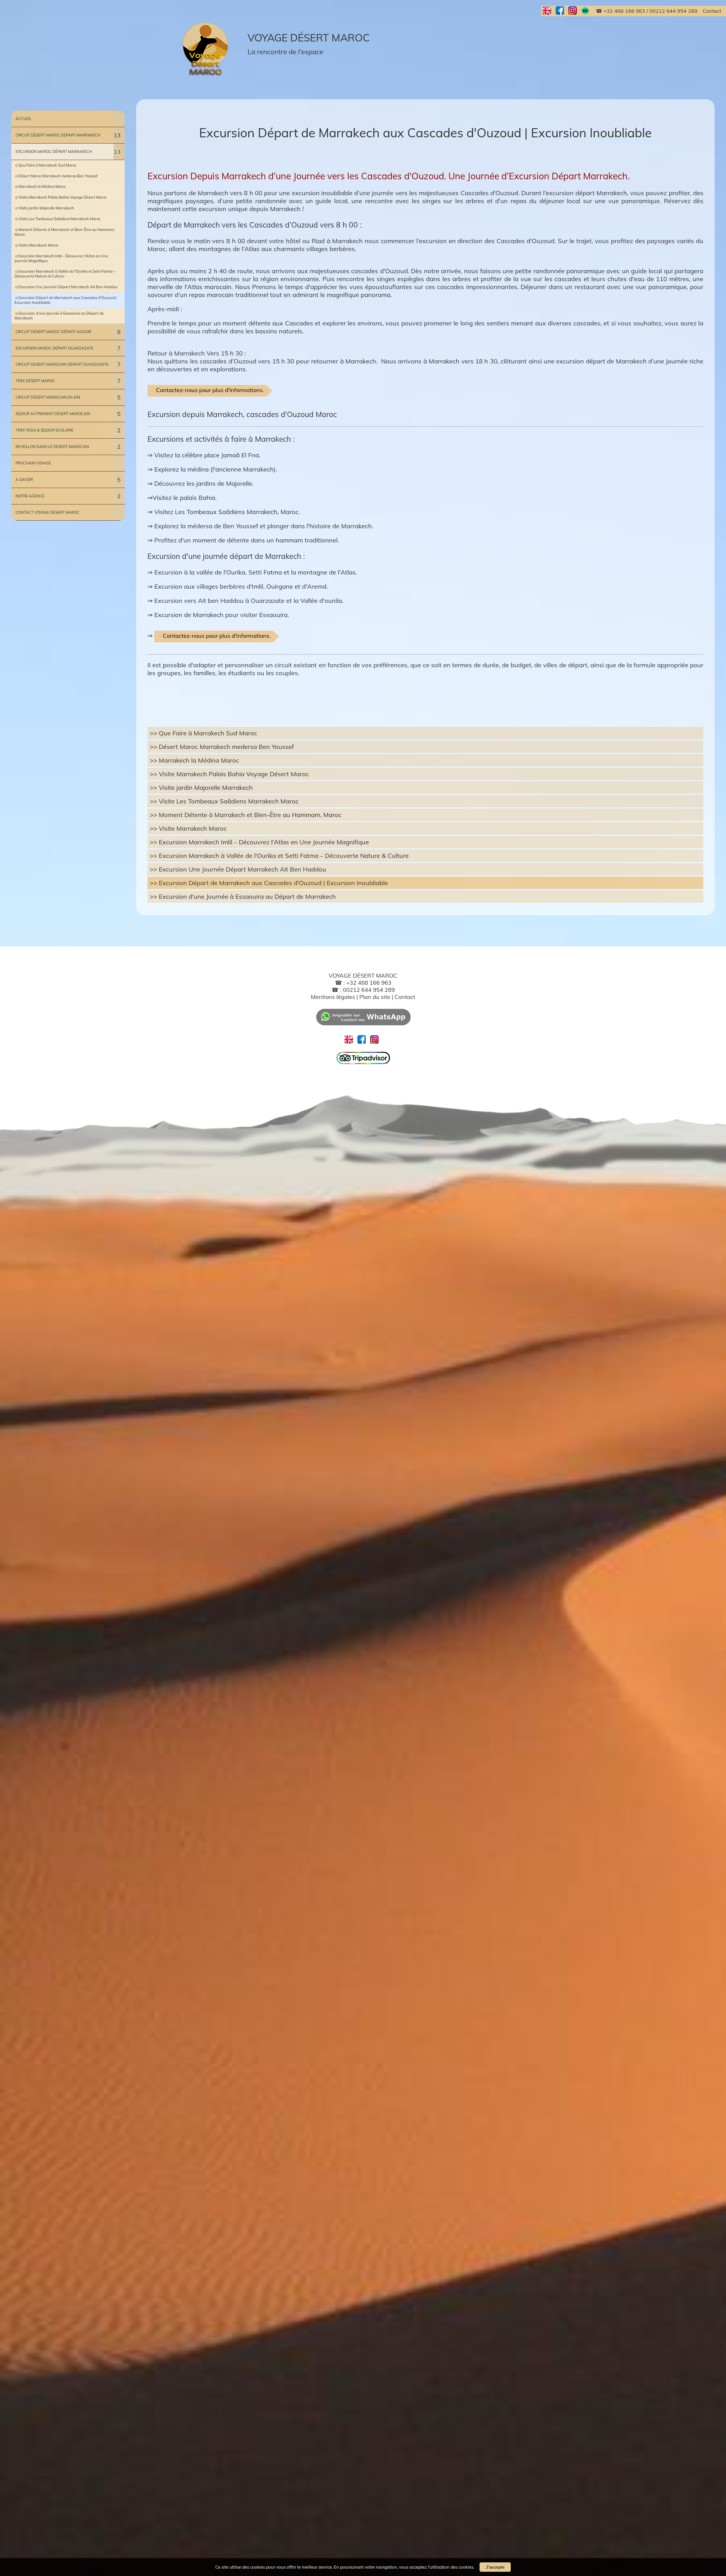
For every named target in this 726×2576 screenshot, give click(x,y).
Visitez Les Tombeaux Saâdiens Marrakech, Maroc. (227, 512)
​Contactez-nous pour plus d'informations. (210, 390)
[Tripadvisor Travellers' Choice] (587, 11)
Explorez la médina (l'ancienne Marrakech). (216, 469)
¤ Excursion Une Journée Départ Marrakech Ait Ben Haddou (66, 287)
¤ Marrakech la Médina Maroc (40, 186)
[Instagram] (575, 11)
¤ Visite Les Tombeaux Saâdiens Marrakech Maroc (57, 219)
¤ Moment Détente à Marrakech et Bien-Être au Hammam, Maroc (65, 232)
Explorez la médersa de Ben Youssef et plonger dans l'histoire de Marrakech (263, 526)
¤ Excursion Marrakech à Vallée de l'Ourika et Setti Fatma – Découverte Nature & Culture (65, 274)
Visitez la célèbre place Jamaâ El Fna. (207, 455)
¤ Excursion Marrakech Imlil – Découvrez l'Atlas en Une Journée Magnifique (61, 258)
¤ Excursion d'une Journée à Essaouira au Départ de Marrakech (59, 316)
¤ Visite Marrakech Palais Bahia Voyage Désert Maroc (61, 197)
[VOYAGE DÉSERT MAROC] (207, 49)
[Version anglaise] (549, 11)
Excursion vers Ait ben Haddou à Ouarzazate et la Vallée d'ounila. (249, 601)
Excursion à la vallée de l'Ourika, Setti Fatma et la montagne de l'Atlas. (256, 572)
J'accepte (495, 2567)
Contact (405, 997)
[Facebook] (562, 11)
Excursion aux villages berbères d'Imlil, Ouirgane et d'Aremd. (241, 586)
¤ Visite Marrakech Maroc (36, 245)
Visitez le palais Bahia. (185, 498)
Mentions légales (333, 997)
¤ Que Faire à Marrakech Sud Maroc (45, 165)
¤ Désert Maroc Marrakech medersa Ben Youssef (56, 176)
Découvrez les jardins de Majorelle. (204, 483)
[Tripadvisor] (363, 1063)
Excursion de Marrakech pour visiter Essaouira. (222, 615)
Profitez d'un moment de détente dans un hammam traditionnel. (247, 540)
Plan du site (375, 997)
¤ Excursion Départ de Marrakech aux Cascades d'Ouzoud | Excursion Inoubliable (66, 300)
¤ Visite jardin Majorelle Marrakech (44, 208)
